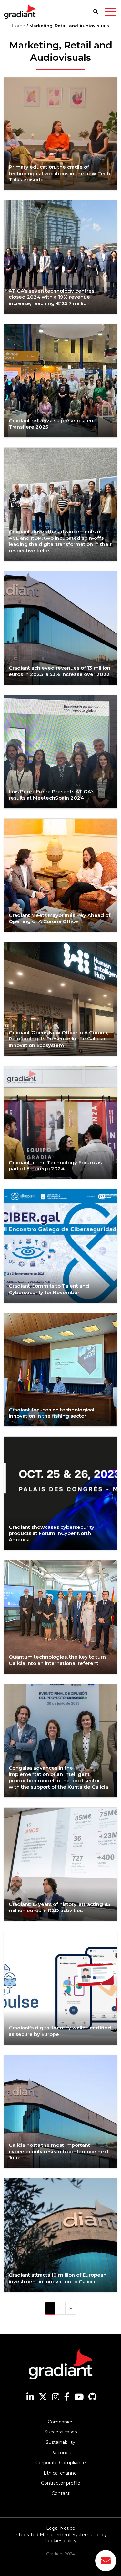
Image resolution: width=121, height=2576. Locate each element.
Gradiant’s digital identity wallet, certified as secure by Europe (60, 2031)
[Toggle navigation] (111, 13)
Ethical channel (61, 2473)
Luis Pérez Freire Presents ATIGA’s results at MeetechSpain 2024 (51, 795)
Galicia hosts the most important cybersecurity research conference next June (59, 2151)
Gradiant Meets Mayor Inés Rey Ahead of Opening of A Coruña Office (60, 918)
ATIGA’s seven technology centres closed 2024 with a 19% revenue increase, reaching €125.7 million (51, 297)
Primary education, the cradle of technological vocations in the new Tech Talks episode (59, 173)
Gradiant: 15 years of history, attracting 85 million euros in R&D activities (59, 1907)
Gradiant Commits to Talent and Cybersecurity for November (49, 1289)
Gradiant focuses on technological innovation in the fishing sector (51, 1413)
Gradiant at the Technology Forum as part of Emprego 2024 (55, 1166)
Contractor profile (61, 2483)
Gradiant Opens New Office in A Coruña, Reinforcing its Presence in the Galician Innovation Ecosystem (58, 1039)
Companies (60, 2422)
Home (19, 26)
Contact (61, 2493)
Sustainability (60, 2442)
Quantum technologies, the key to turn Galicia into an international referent (57, 1660)
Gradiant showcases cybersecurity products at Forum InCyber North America (51, 1533)
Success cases (61, 2432)
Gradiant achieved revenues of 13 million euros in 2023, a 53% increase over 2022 (60, 671)
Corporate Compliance (61, 2463)
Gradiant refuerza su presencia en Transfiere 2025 (51, 424)
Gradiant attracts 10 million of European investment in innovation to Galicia (58, 2278)
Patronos (61, 2453)
